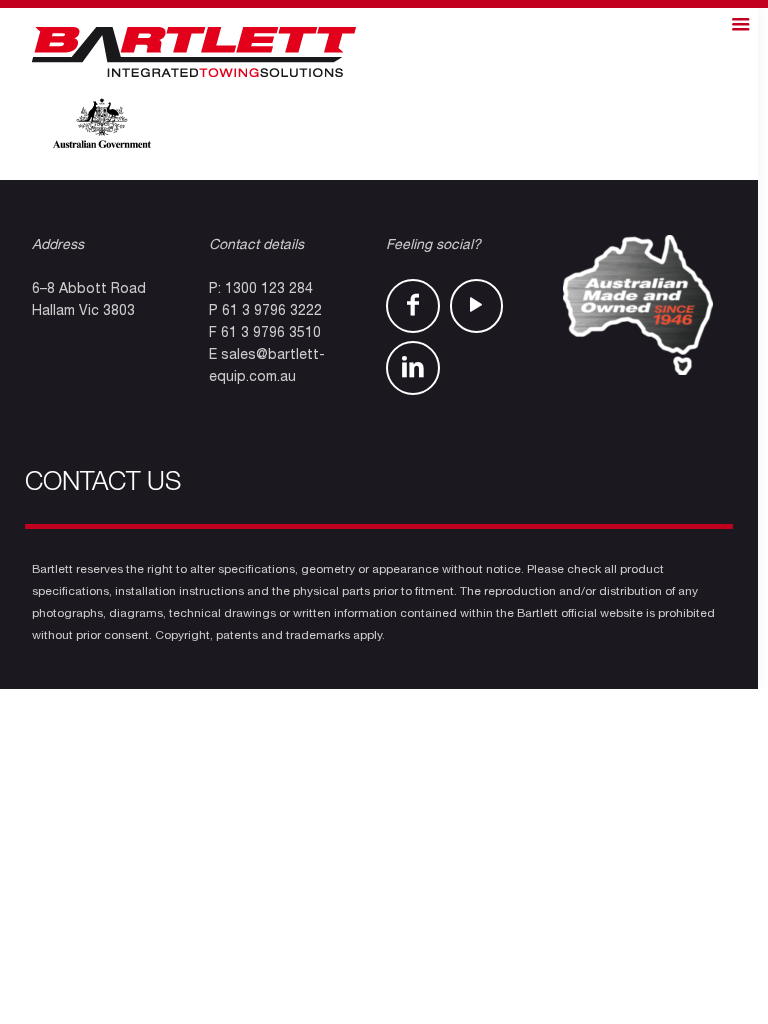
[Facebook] (413, 306)
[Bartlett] (194, 53)
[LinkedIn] (413, 368)
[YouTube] (477, 306)
